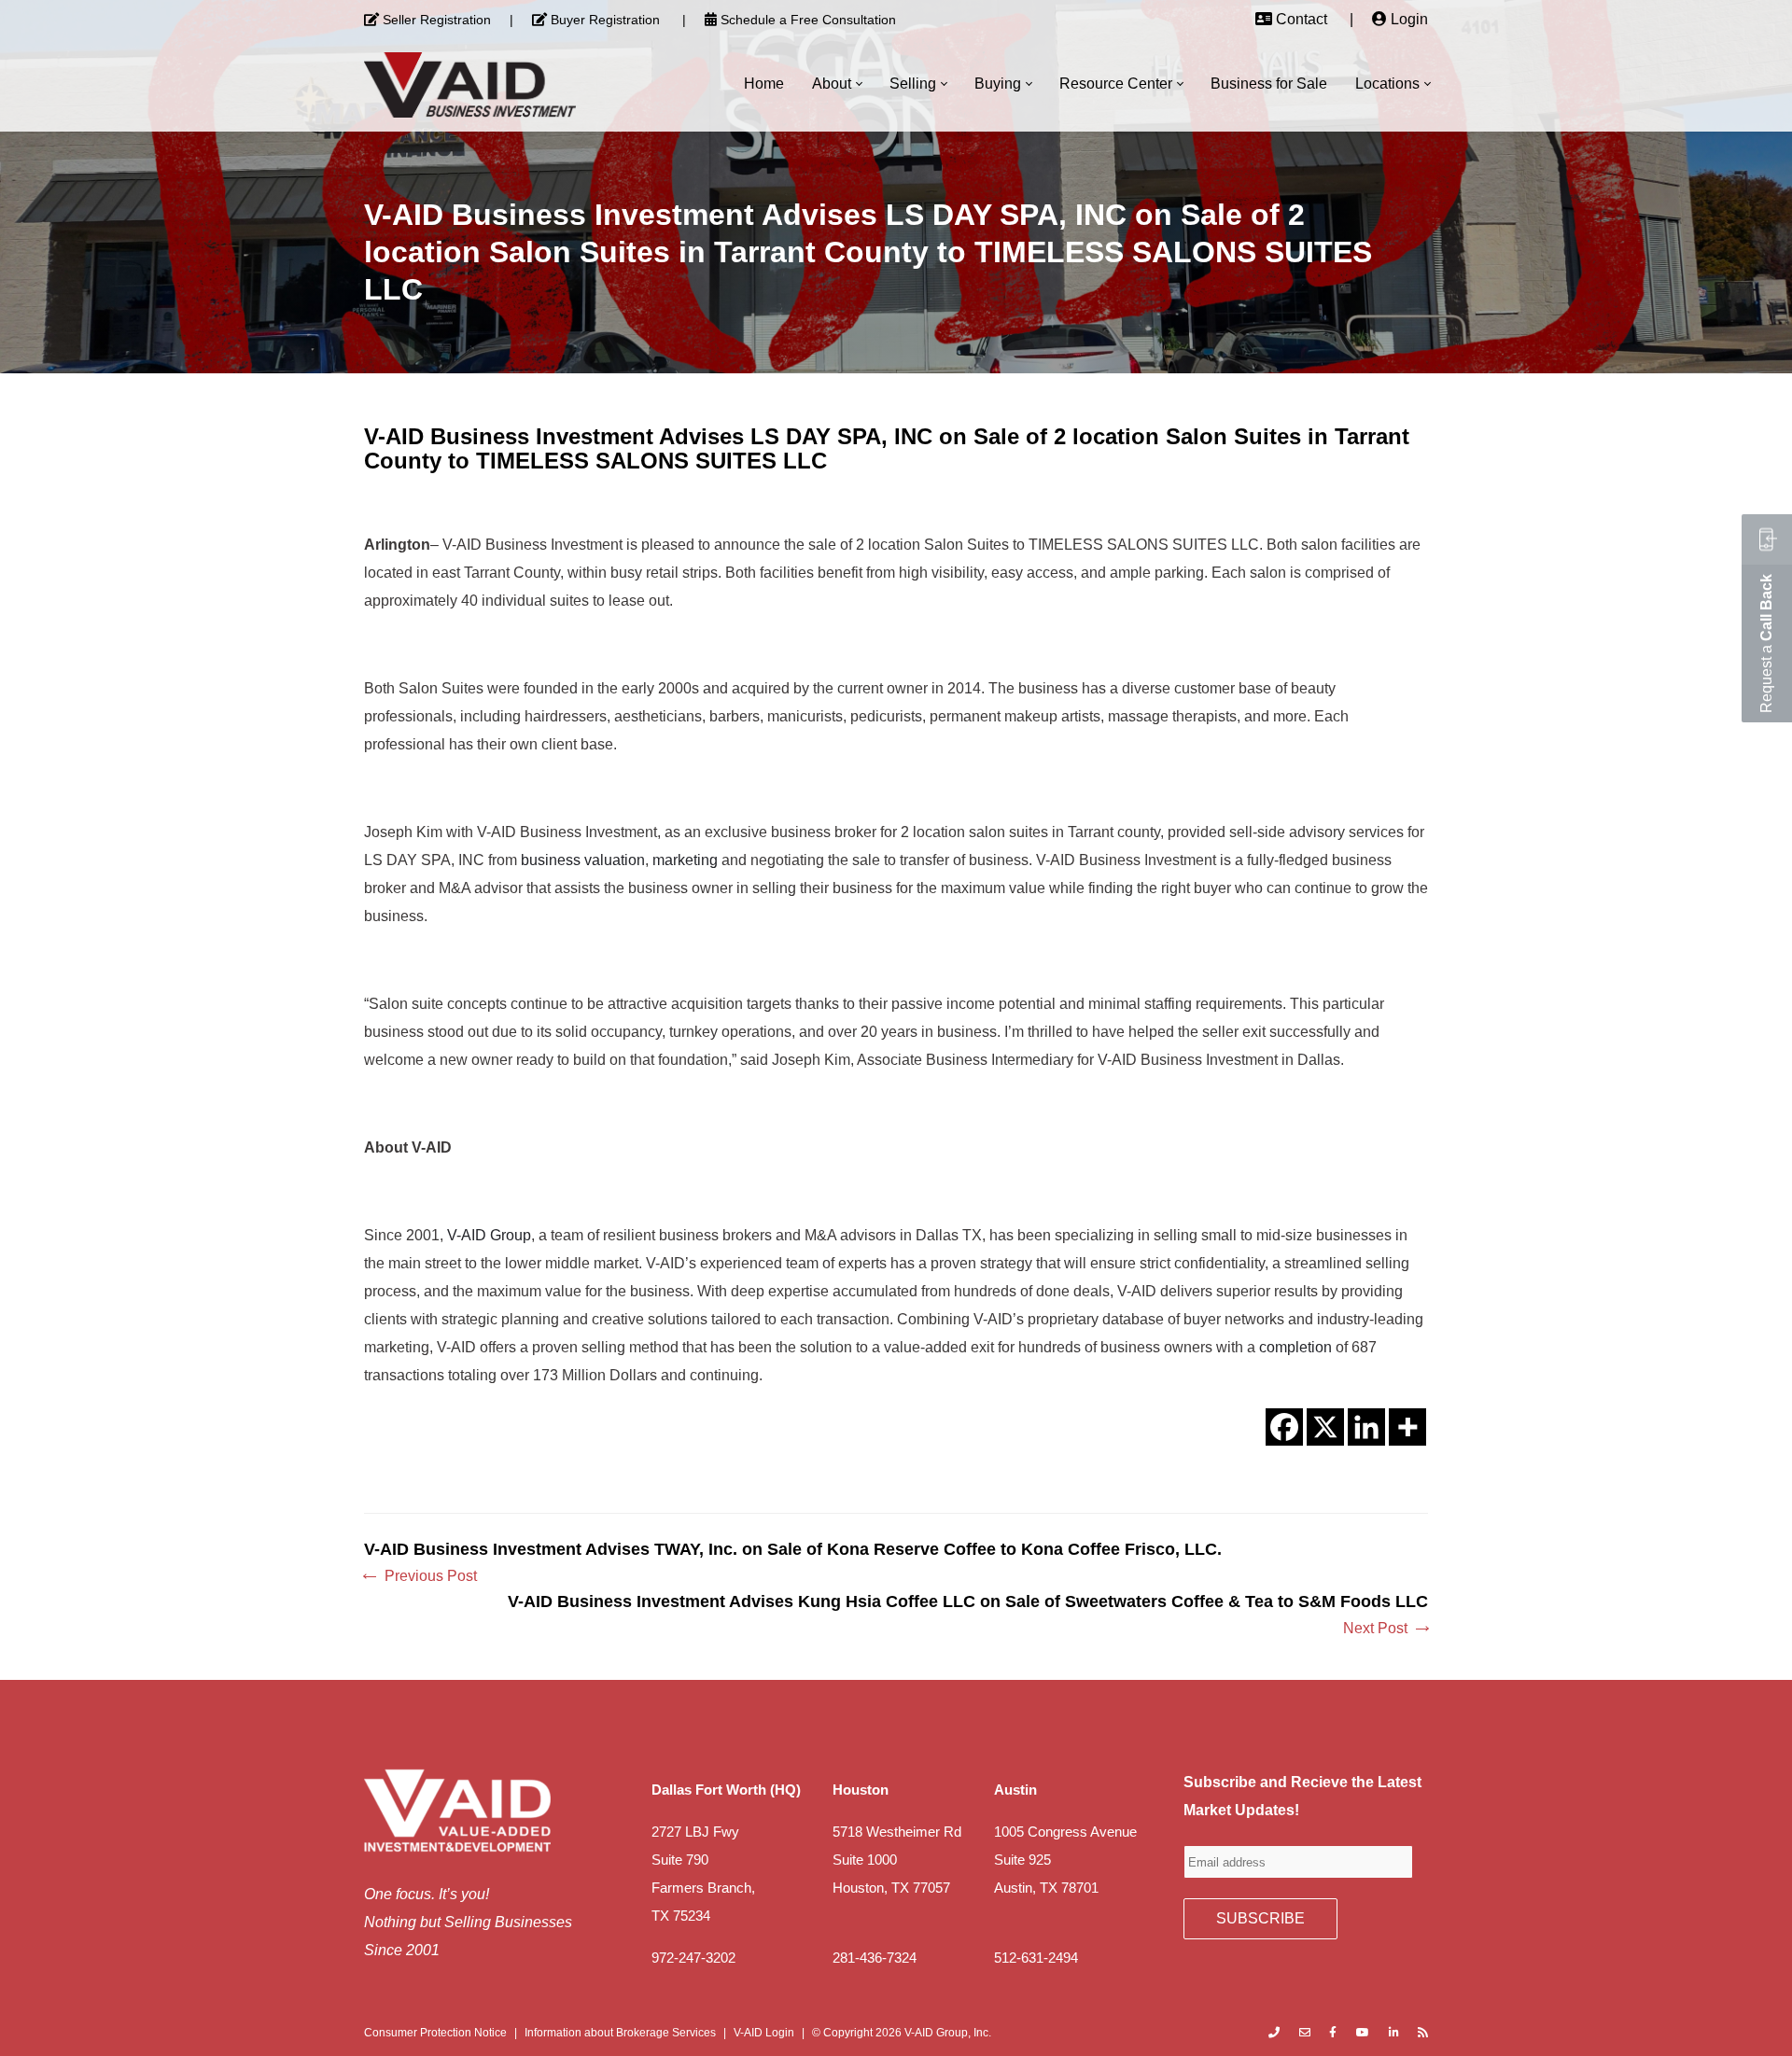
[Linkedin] (1366, 1427)
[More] (1407, 1427)
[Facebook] (1284, 1427)
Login (1409, 19)
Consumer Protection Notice (435, 2033)
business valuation (583, 860)
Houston (861, 1790)
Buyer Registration (605, 20)
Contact (1302, 19)
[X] (1325, 1427)
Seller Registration (437, 20)
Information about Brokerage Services (620, 2033)
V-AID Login (764, 2033)
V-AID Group (489, 1235)
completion (1295, 1347)
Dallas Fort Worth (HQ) (726, 1790)
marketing (685, 860)
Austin (1015, 1790)
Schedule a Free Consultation (808, 20)
